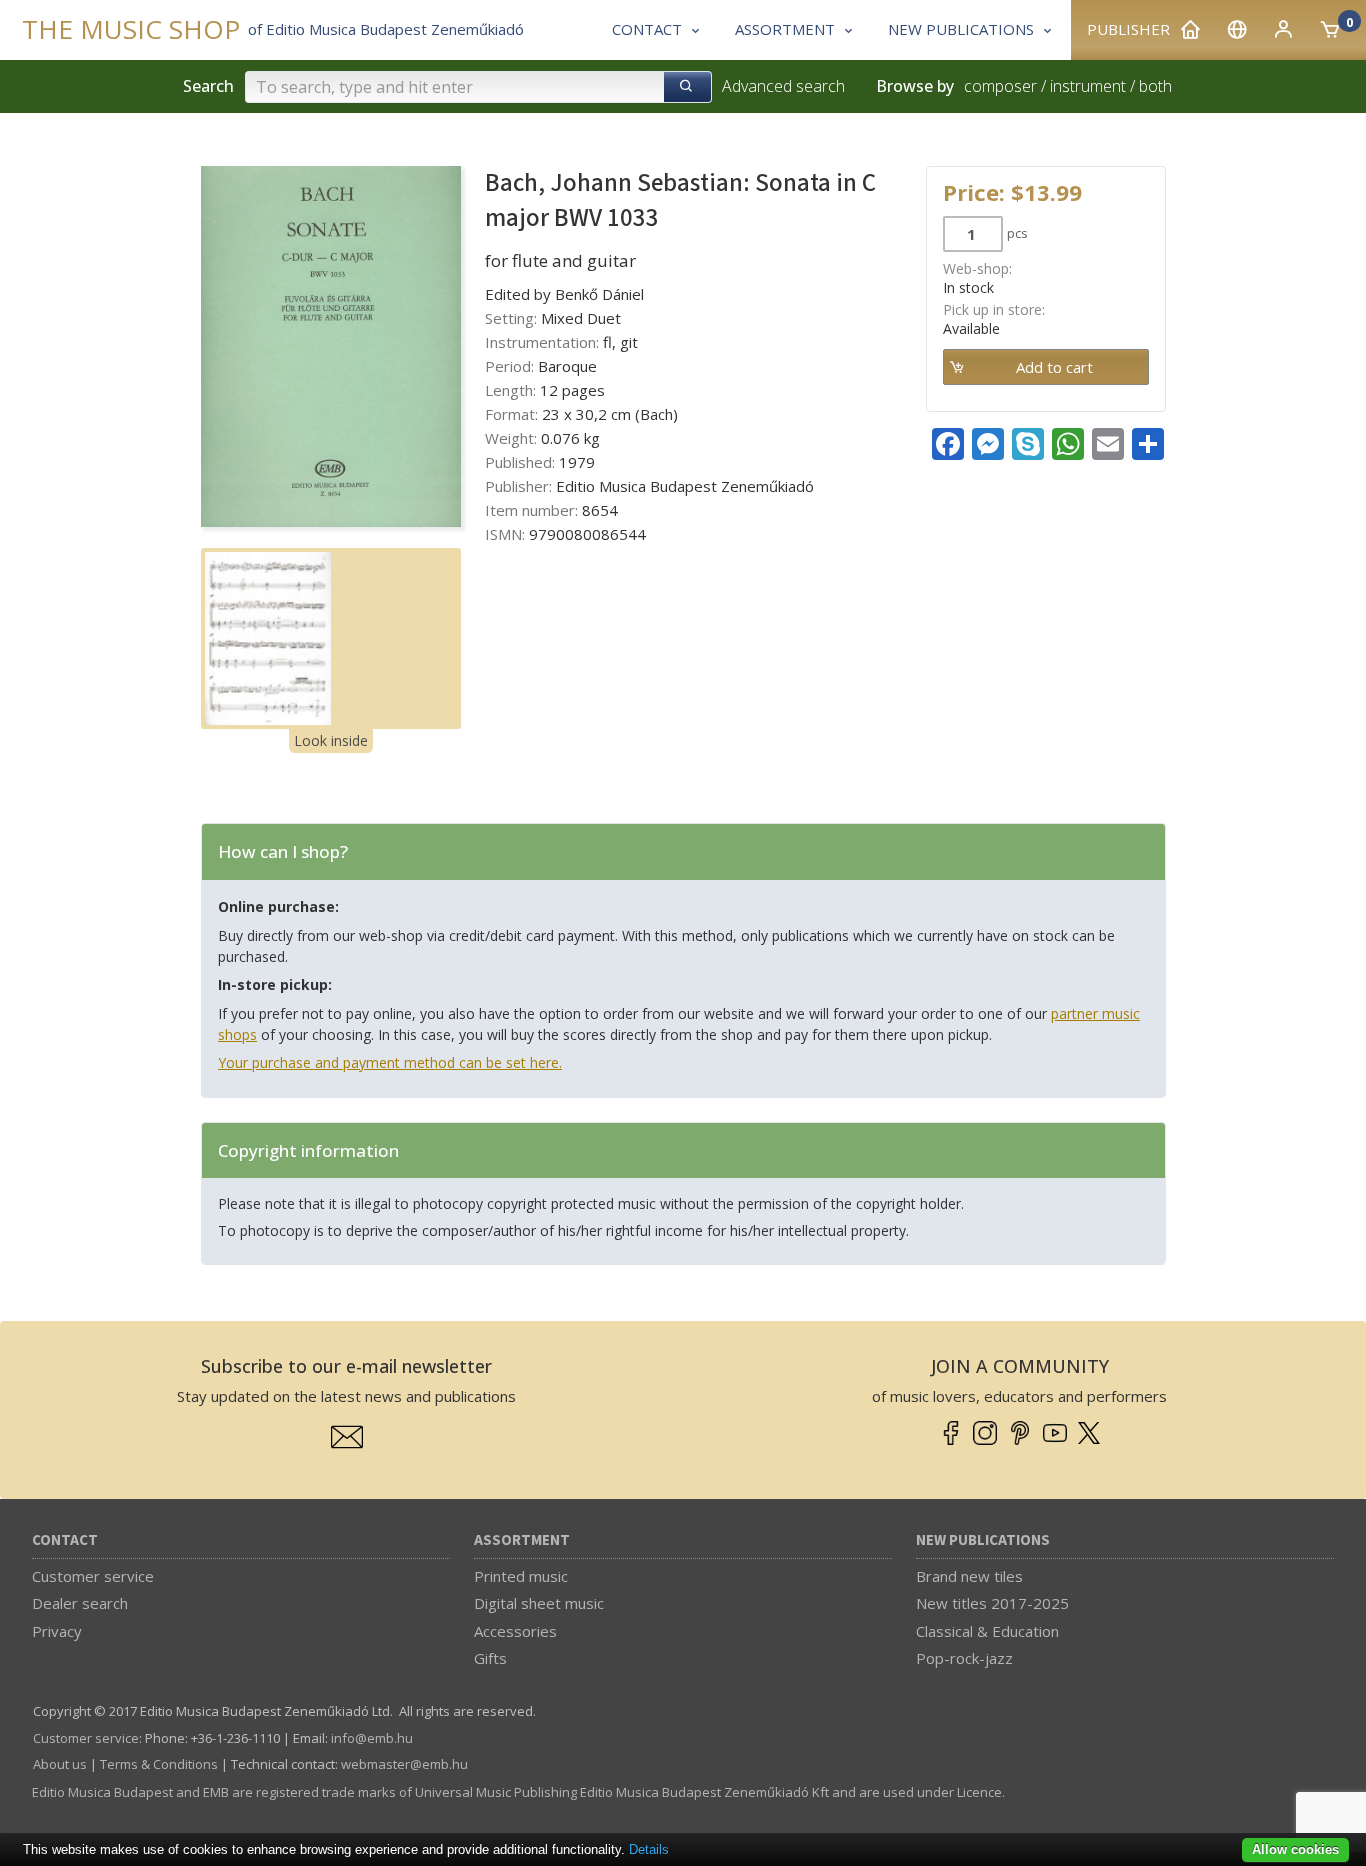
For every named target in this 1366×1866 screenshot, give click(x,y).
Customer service (93, 1576)
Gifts (490, 1658)
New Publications (983, 1540)
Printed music (521, 1576)
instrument (1088, 86)
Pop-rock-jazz (964, 1658)
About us (60, 1764)
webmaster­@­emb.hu (404, 1764)
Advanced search (783, 86)
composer (1000, 86)
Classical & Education (987, 1631)
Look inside (331, 740)
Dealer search (80, 1603)
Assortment (522, 1540)
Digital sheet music (539, 1603)
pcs (1017, 233)
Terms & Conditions (159, 1764)
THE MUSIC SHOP (131, 29)
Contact (65, 1540)
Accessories (515, 1631)
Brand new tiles (969, 1576)
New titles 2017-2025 (992, 1603)
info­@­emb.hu (372, 1738)
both (1155, 86)
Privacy (57, 1631)
